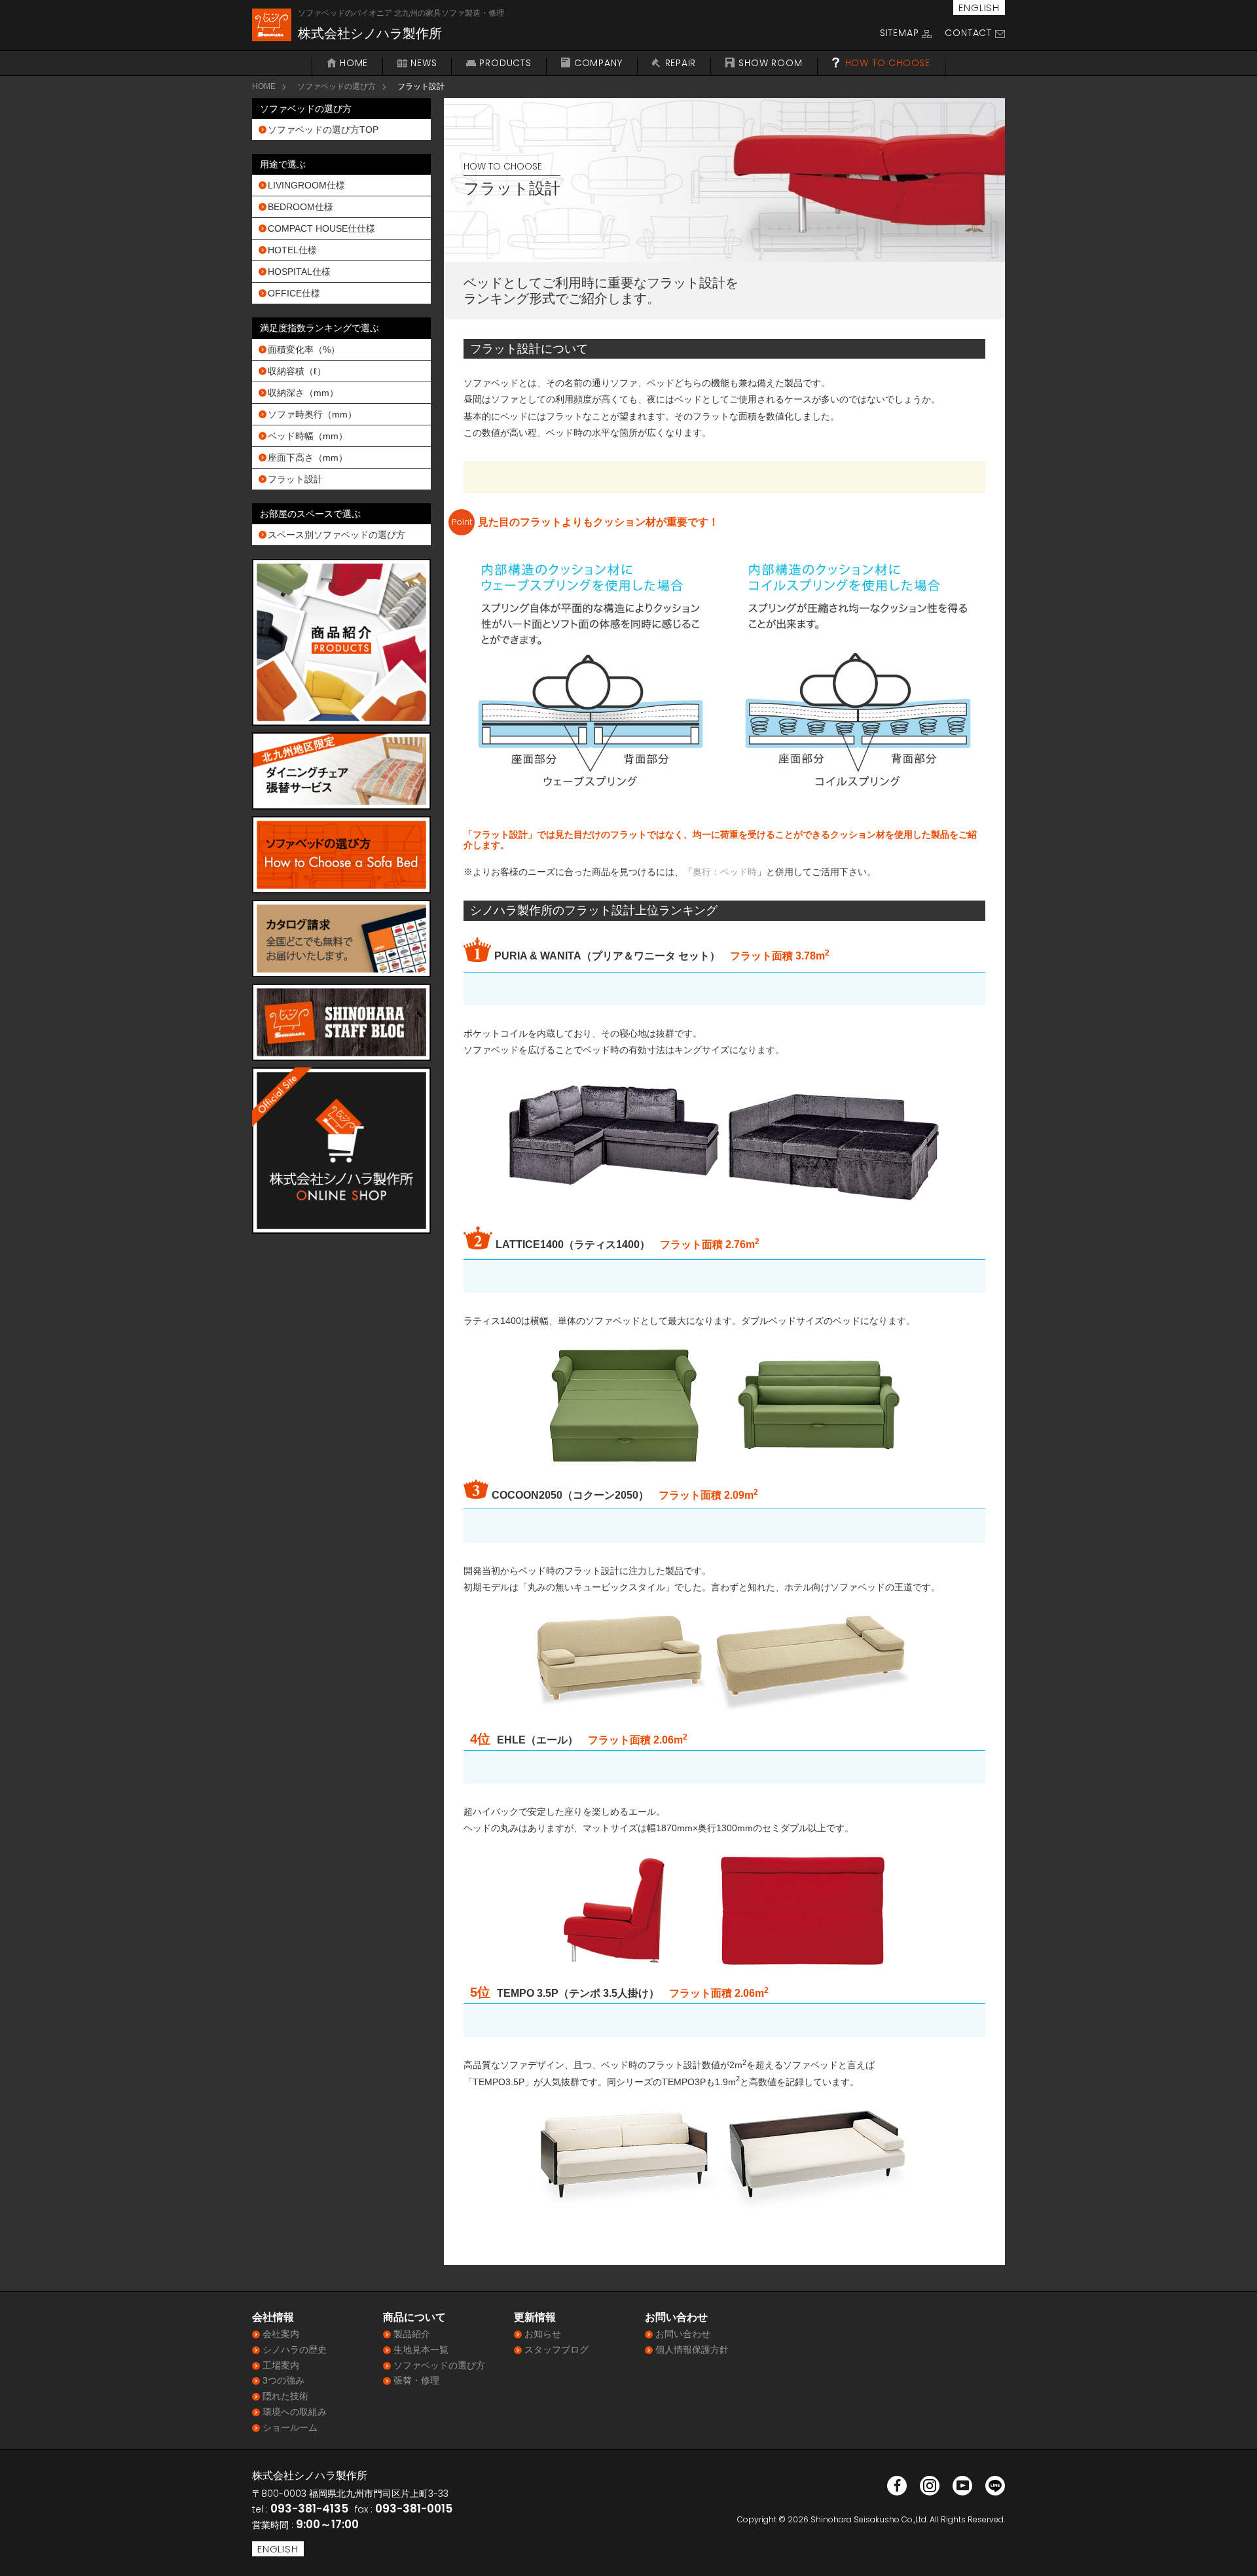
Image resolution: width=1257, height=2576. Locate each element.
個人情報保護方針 (692, 2350)
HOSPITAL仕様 (299, 272)
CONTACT (968, 33)
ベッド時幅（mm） (308, 436)
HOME (354, 63)
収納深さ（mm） (303, 393)
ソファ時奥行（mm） (312, 414)
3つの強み (283, 2380)
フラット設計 (295, 479)
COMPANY (598, 63)
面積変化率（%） (304, 349)
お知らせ (543, 2334)
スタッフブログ (556, 2350)
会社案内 (281, 2334)
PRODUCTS (505, 63)
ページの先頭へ (1230, 2549)
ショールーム (290, 2427)
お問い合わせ (683, 2334)
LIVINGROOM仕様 (306, 185)
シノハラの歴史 (295, 2350)
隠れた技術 (285, 2396)
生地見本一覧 (421, 2350)
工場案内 (281, 2365)
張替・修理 (416, 2380)
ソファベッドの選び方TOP (323, 130)
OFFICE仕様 (294, 293)
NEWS (424, 63)
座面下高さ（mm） (308, 457)
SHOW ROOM (770, 63)
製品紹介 (412, 2334)
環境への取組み (295, 2412)
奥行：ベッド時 (725, 872)
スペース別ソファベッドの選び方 (337, 535)
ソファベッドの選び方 (337, 86)
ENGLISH (979, 8)
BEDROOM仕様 (301, 207)
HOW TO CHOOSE (888, 63)
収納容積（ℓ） (297, 371)
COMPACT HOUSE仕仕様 (321, 228)
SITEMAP (900, 33)
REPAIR (681, 63)
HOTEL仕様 (292, 250)
